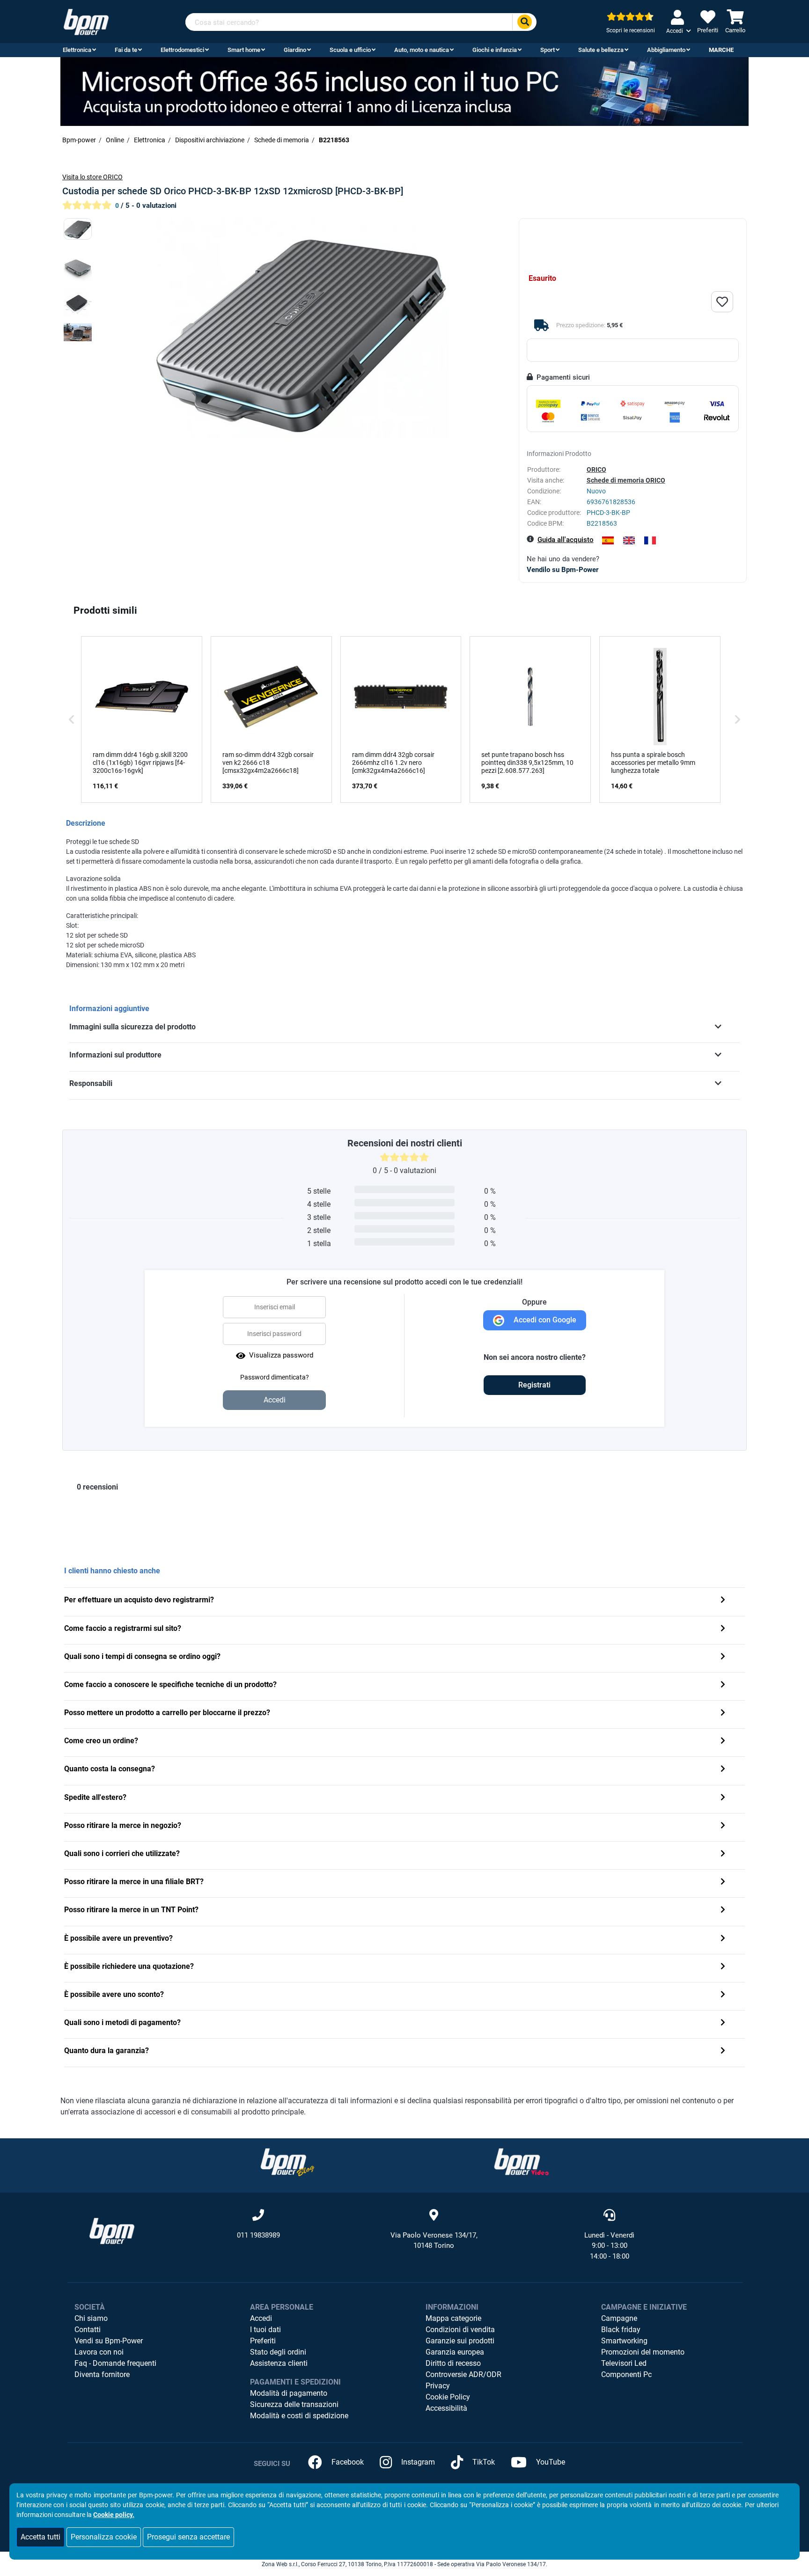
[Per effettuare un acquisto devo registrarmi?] (723, 1601)
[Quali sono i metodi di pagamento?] (723, 2023)
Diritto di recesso (453, 2363)
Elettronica (77, 50)
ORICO (596, 470)
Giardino (295, 50)
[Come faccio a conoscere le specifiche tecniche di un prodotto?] (723, 1685)
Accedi (261, 2318)
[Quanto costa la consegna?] (723, 1770)
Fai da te (126, 50)
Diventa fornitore (102, 2374)
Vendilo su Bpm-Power (563, 570)
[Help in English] (629, 540)
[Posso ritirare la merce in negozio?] (723, 1826)
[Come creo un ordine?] (723, 1742)
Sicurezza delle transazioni (294, 2404)
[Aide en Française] (650, 540)
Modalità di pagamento (289, 2393)
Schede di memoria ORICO (626, 480)
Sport (548, 50)
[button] (72, 719)
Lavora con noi (99, 2352)
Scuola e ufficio (350, 50)
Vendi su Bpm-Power (109, 2341)
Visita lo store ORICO (92, 177)
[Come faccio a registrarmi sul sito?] (723, 1629)
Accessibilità (446, 2408)
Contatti (88, 2330)
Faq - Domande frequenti (115, 2363)
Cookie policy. (114, 2515)
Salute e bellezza (601, 50)
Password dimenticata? (275, 1377)
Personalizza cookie (104, 2537)
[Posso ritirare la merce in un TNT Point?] (723, 1911)
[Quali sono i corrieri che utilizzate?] (723, 1854)
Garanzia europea (455, 2352)
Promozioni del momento (643, 2352)
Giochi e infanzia (495, 50)
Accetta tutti (40, 2537)
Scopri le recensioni (631, 30)
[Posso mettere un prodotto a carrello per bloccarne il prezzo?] (723, 1714)
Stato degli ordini (278, 2352)
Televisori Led (624, 2363)
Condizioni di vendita (460, 2330)
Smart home (244, 50)
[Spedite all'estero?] (723, 1798)
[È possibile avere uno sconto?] (723, 1995)
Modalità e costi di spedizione (299, 2416)
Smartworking (624, 2341)
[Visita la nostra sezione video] (522, 2161)
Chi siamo (91, 2318)
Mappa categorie (453, 2318)
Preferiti (263, 2341)
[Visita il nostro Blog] (287, 2161)
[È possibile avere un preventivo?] (723, 1939)
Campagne (619, 2318)
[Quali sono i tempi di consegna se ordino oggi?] (723, 1657)
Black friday (621, 2330)
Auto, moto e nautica (422, 50)
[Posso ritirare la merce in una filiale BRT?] (723, 1882)
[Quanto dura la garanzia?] (723, 2051)
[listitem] (142, 719)
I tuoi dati (265, 2330)
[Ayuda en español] (608, 540)
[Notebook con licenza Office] (404, 91)
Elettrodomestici (182, 50)
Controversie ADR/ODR (463, 2374)
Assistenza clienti (279, 2363)
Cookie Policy (448, 2397)
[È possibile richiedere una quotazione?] (723, 1967)
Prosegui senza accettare (188, 2537)
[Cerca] (524, 22)
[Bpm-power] (86, 21)
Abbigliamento (666, 50)
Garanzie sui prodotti (460, 2341)
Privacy (438, 2386)
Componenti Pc (626, 2374)
